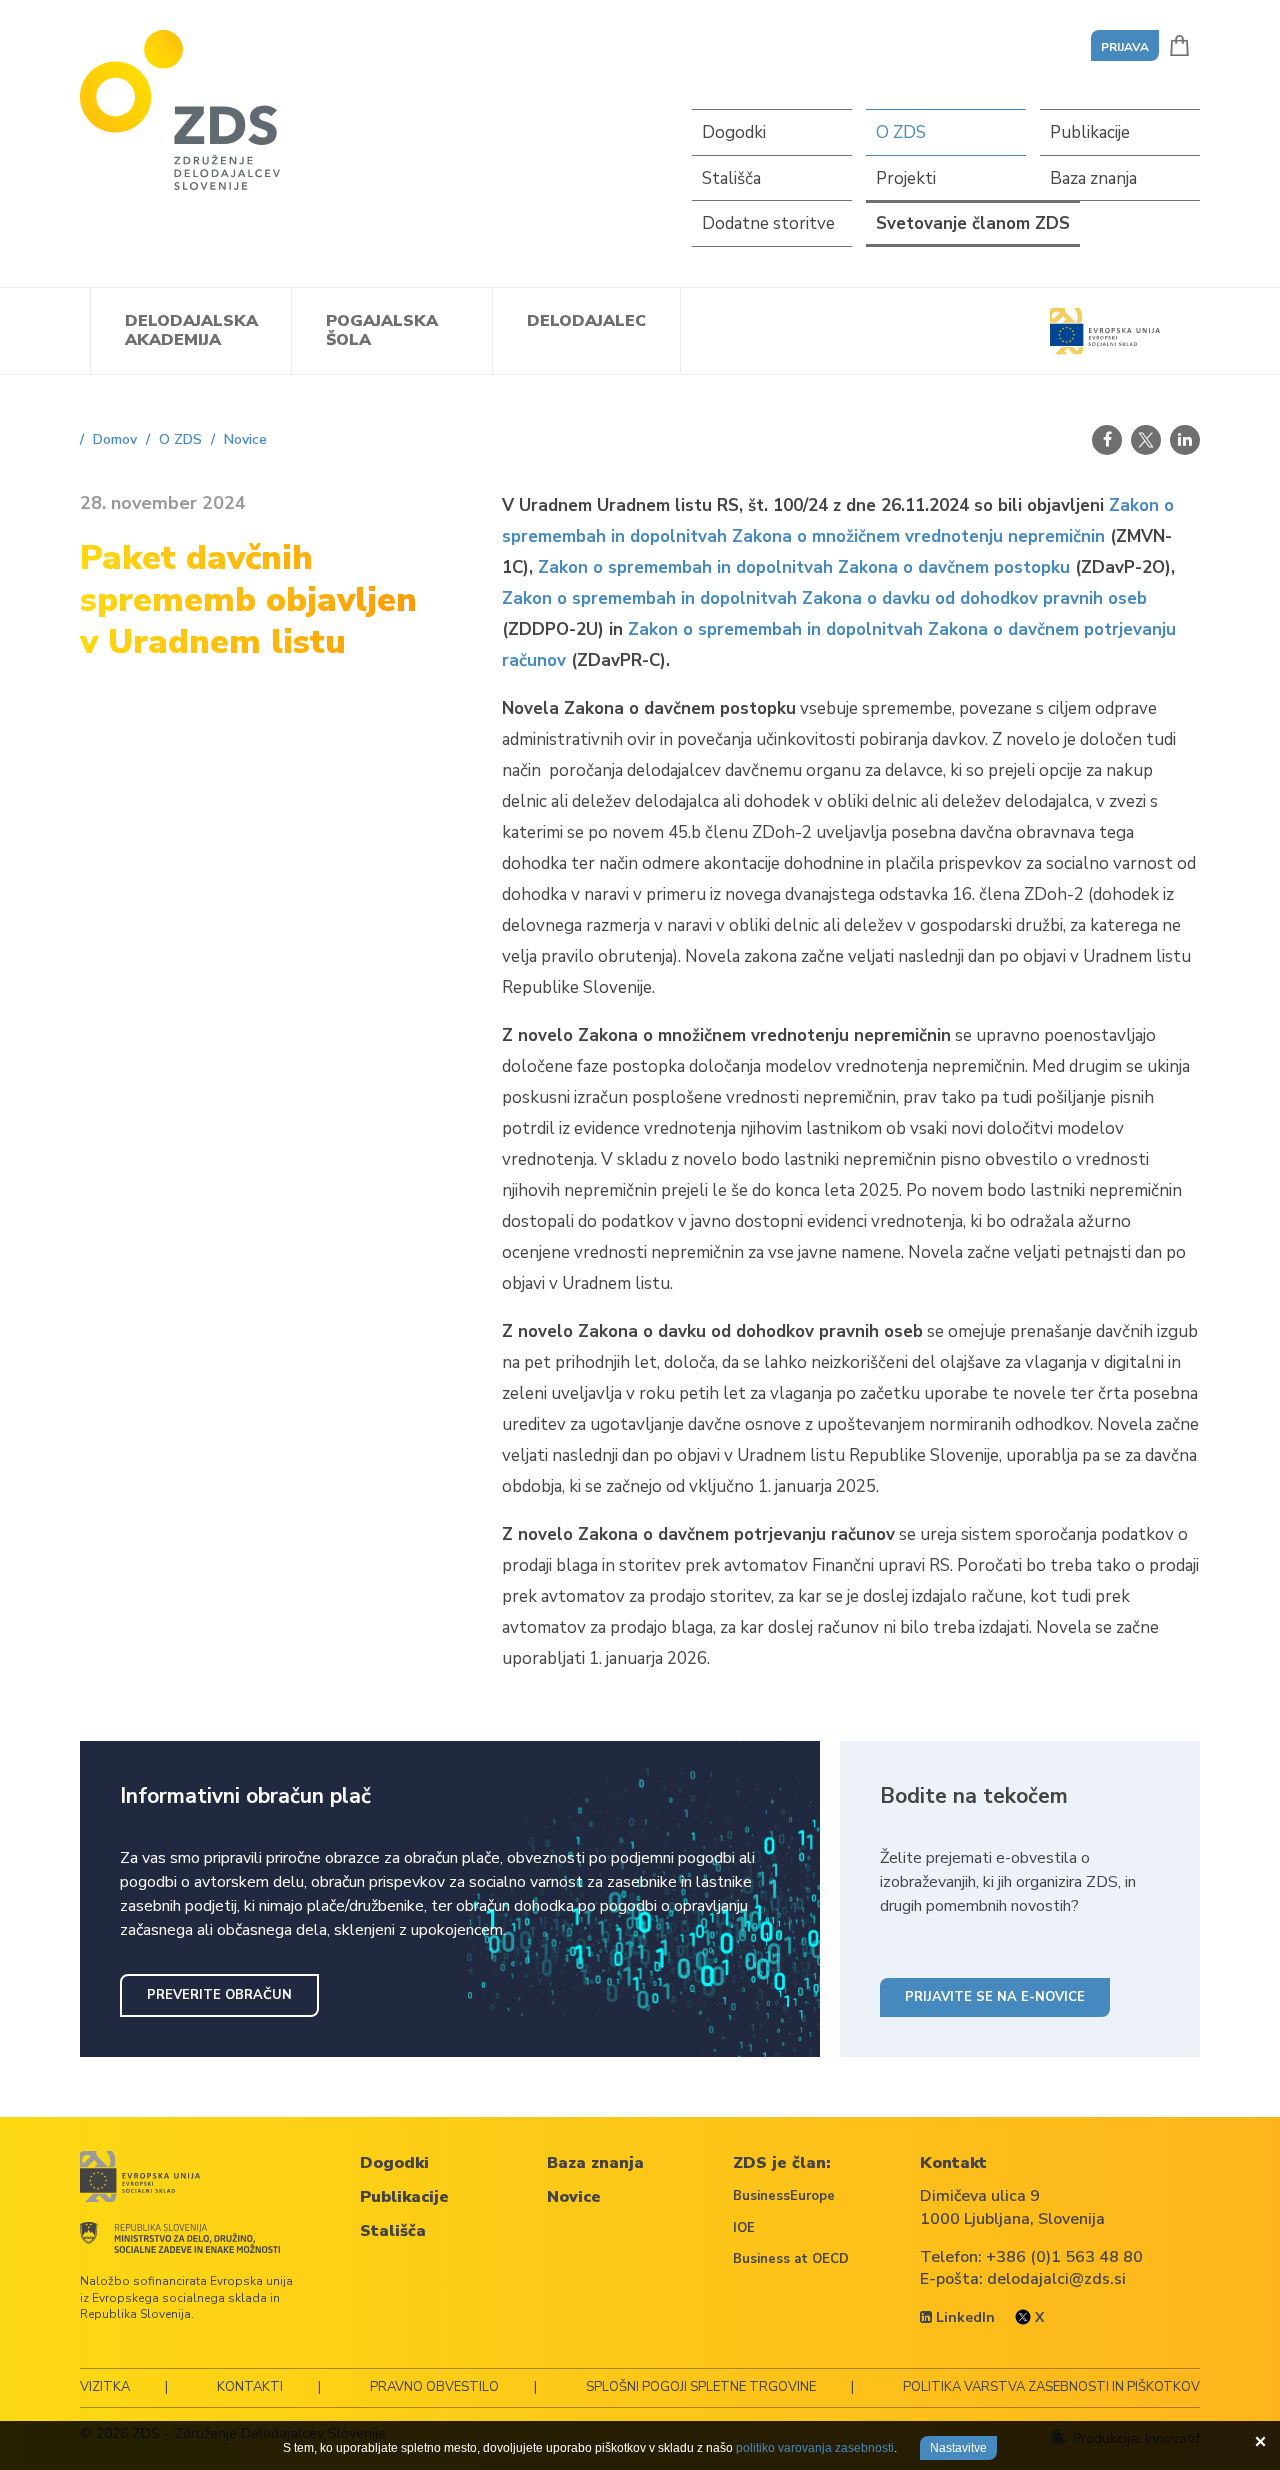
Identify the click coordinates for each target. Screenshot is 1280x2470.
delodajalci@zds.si (1056, 2279)
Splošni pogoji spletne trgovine (701, 2387)
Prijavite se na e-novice (995, 1997)
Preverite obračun (219, 1995)
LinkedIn (963, 2317)
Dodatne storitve (768, 223)
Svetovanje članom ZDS (973, 223)
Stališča (731, 178)
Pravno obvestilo (434, 2387)
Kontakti (250, 2387)
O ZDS (901, 132)
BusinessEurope (784, 2196)
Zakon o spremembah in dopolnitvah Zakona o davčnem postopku (804, 567)
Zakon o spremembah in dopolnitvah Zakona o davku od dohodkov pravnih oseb (824, 598)
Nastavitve (958, 2448)
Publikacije (1090, 132)
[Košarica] (1179, 45)
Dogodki (734, 132)
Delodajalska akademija (191, 330)
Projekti (906, 178)
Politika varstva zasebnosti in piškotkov (1051, 2387)
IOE (744, 2228)
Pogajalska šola (382, 330)
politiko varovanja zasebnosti (815, 2448)
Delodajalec (586, 321)
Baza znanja (1093, 178)
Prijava (1125, 47)
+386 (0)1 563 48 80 (1064, 2257)
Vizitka (105, 2387)
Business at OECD (791, 2259)
